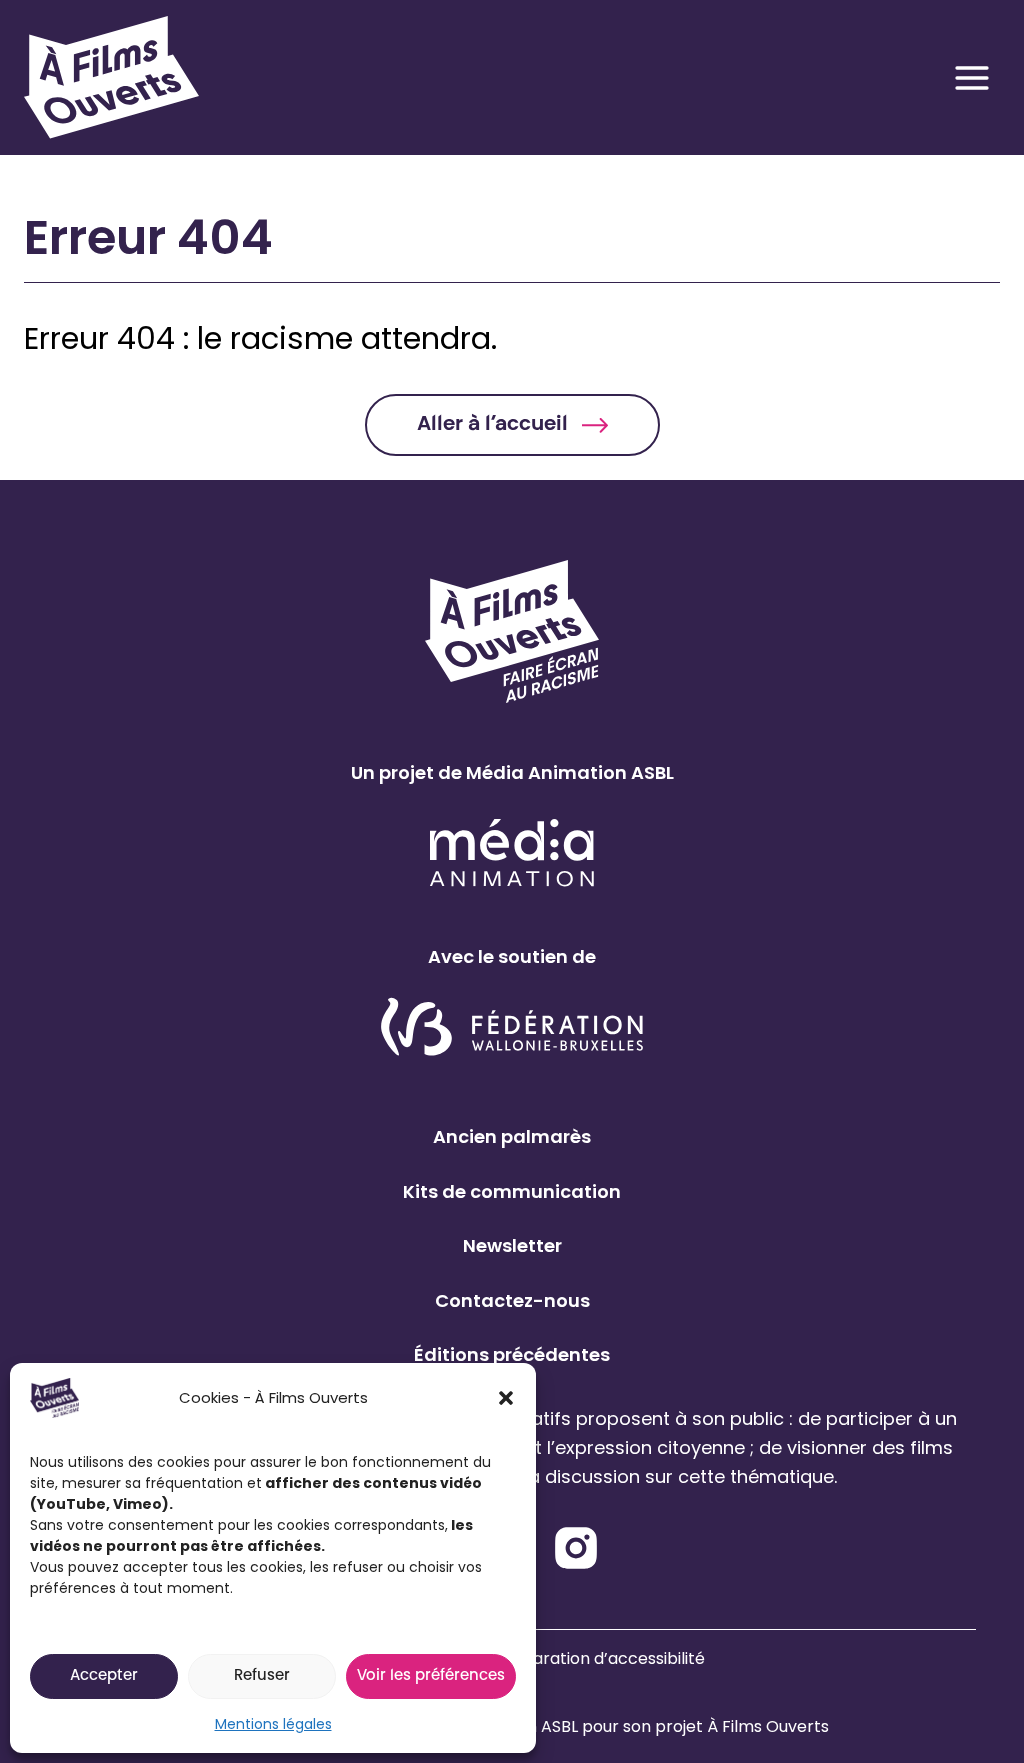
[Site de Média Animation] (512, 852)
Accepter (104, 1676)
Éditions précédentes (512, 1354)
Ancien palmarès (512, 1136)
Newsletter (512, 1245)
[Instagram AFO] (576, 1548)
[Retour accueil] (99, 77)
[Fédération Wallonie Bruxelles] (512, 1028)
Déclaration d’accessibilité (601, 1658)
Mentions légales (273, 1724)
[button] (506, 1398)
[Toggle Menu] (972, 78)
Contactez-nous (512, 1300)
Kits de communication (512, 1191)
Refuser (262, 1676)
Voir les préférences (431, 1676)
